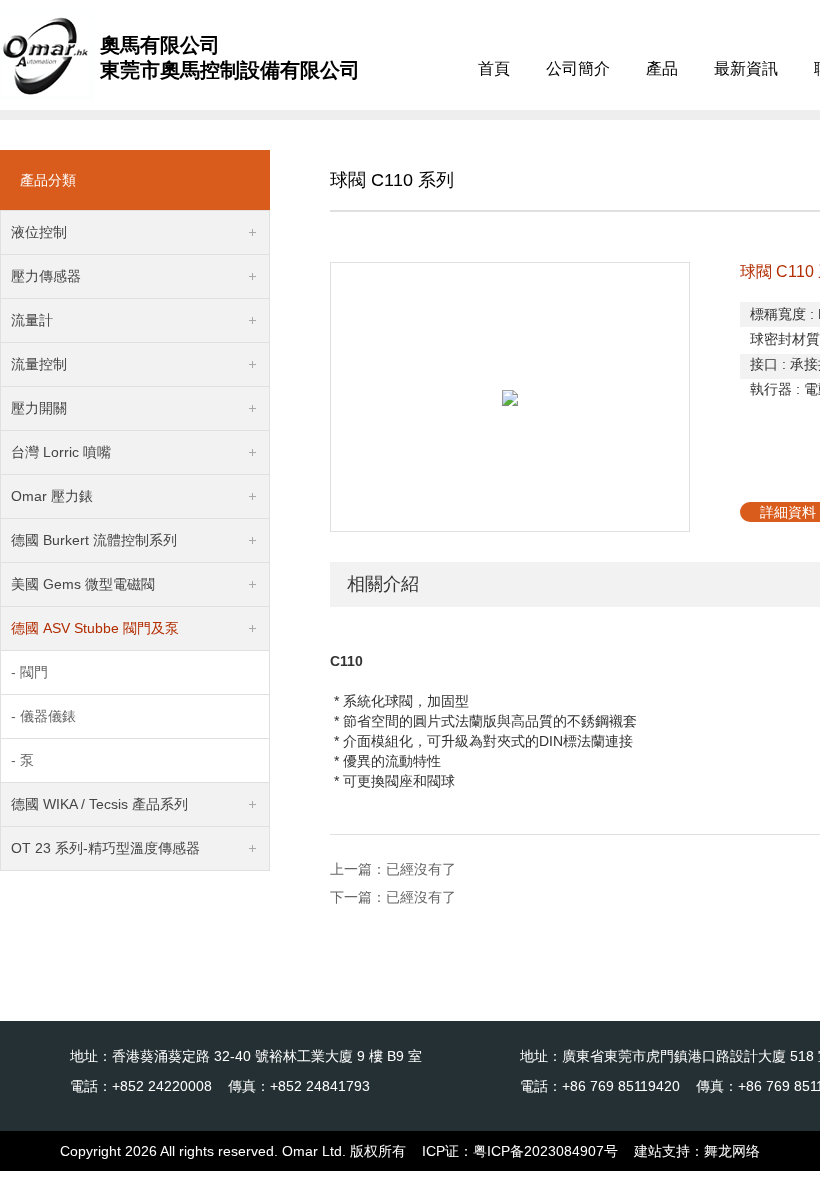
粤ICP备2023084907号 (545, 1151)
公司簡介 (578, 68)
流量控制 (39, 364)
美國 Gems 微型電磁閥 (83, 584)
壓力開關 (39, 408)
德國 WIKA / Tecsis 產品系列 (99, 804)
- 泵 (22, 760)
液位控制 (39, 232)
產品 (662, 68)
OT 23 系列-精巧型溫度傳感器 (105, 848)
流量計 (32, 320)
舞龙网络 (732, 1151)
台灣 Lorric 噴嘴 (61, 452)
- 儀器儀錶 (43, 716)
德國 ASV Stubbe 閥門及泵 (95, 628)
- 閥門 (29, 672)
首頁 (494, 68)
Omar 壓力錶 (52, 496)
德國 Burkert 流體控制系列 (94, 540)
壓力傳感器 (46, 276)
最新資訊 (746, 68)
